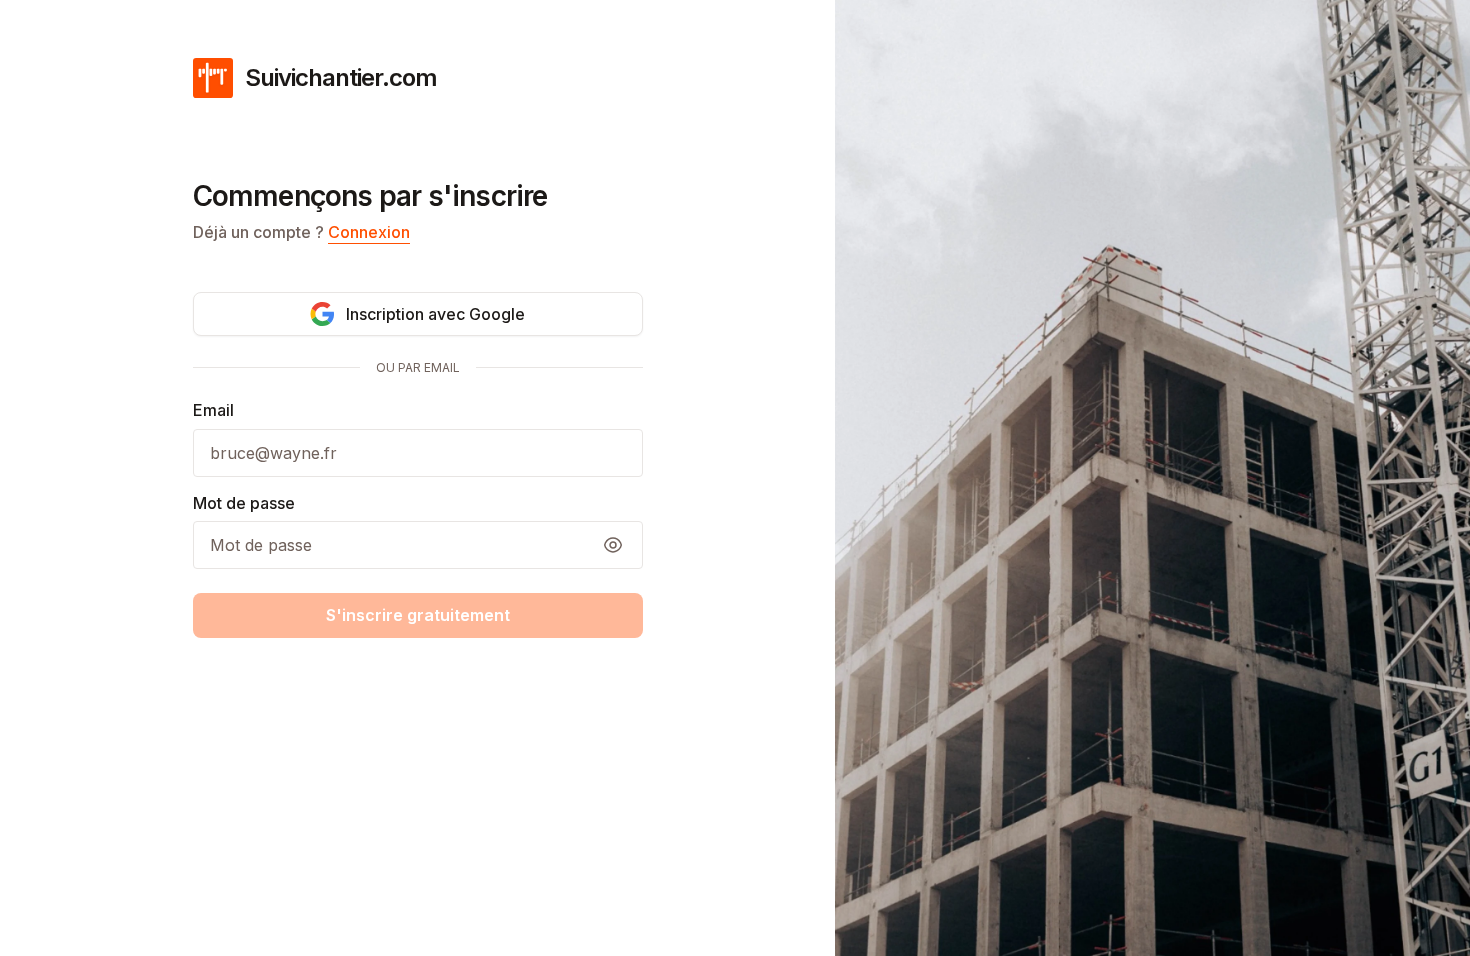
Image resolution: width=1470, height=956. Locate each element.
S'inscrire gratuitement (418, 615)
